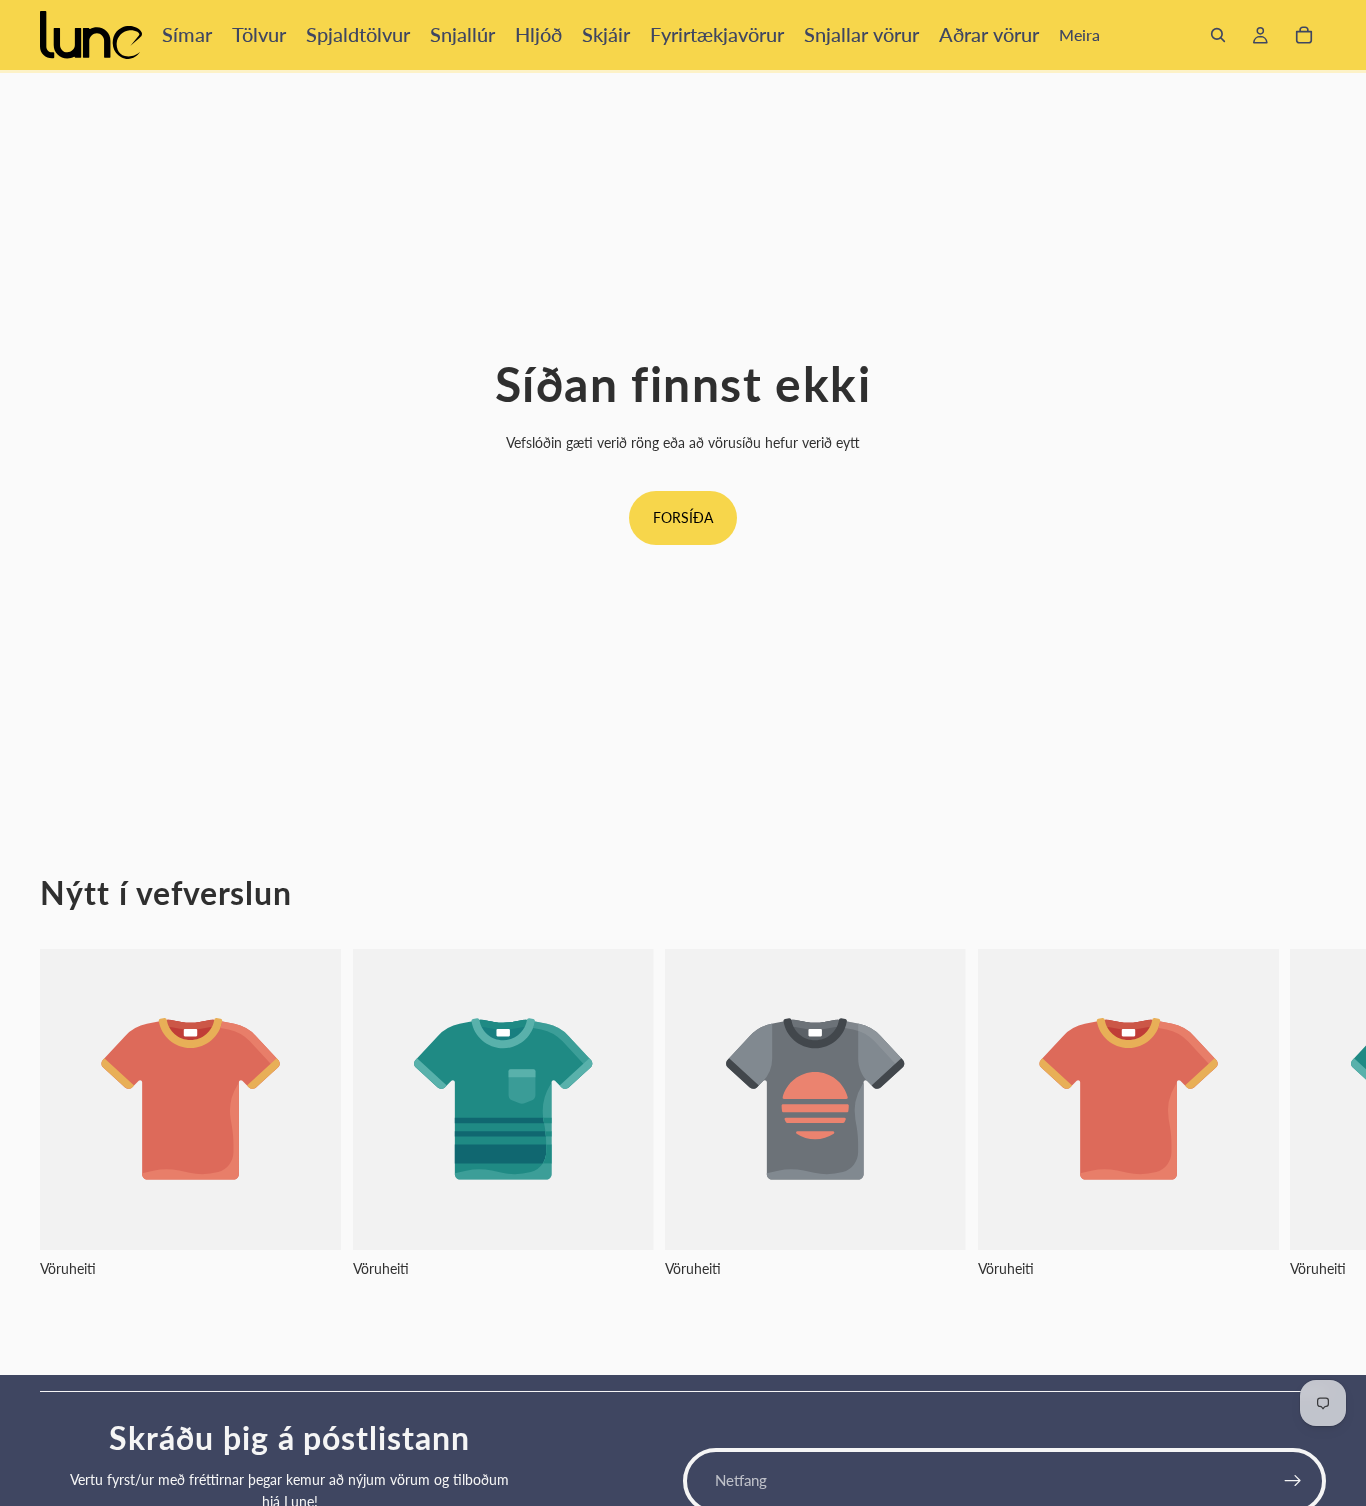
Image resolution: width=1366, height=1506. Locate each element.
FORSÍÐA (683, 517)
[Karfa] (1304, 35)
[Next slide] (1304, 1138)
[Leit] (1218, 35)
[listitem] (1079, 35)
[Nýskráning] (1293, 1481)
